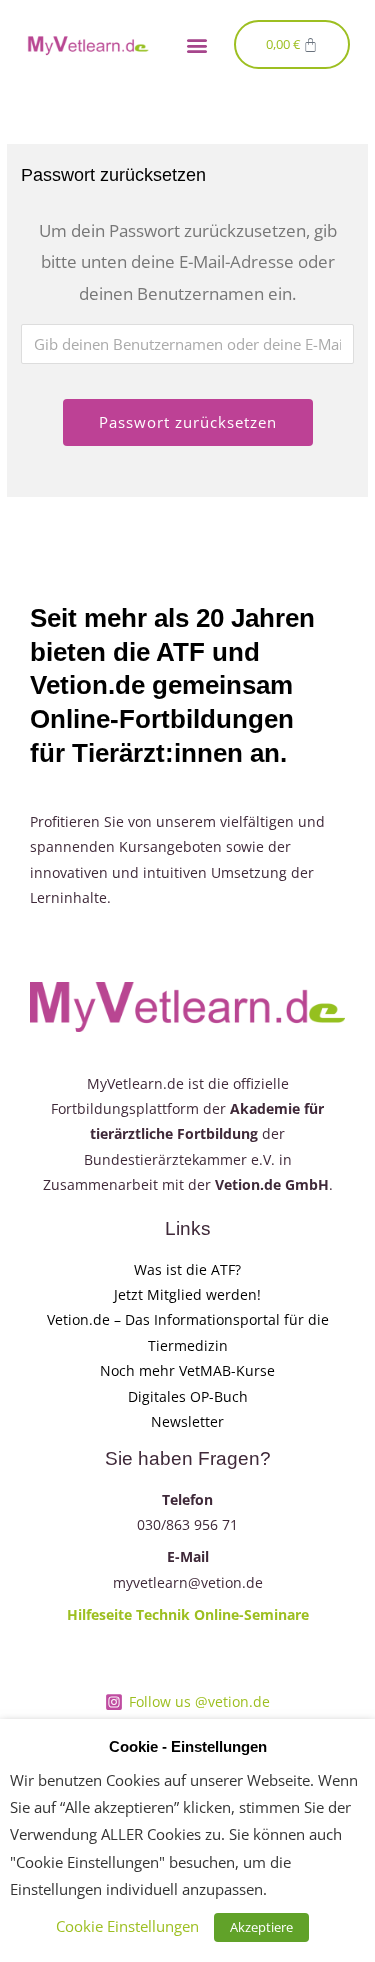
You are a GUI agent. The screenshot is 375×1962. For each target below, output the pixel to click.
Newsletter (187, 1421)
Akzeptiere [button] (261, 1927)
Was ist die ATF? (187, 1269)
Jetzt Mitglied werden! (187, 1294)
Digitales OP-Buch (188, 1396)
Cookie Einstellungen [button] (127, 1926)
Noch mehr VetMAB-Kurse (187, 1370)
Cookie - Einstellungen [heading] (188, 1747)
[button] (197, 44)
